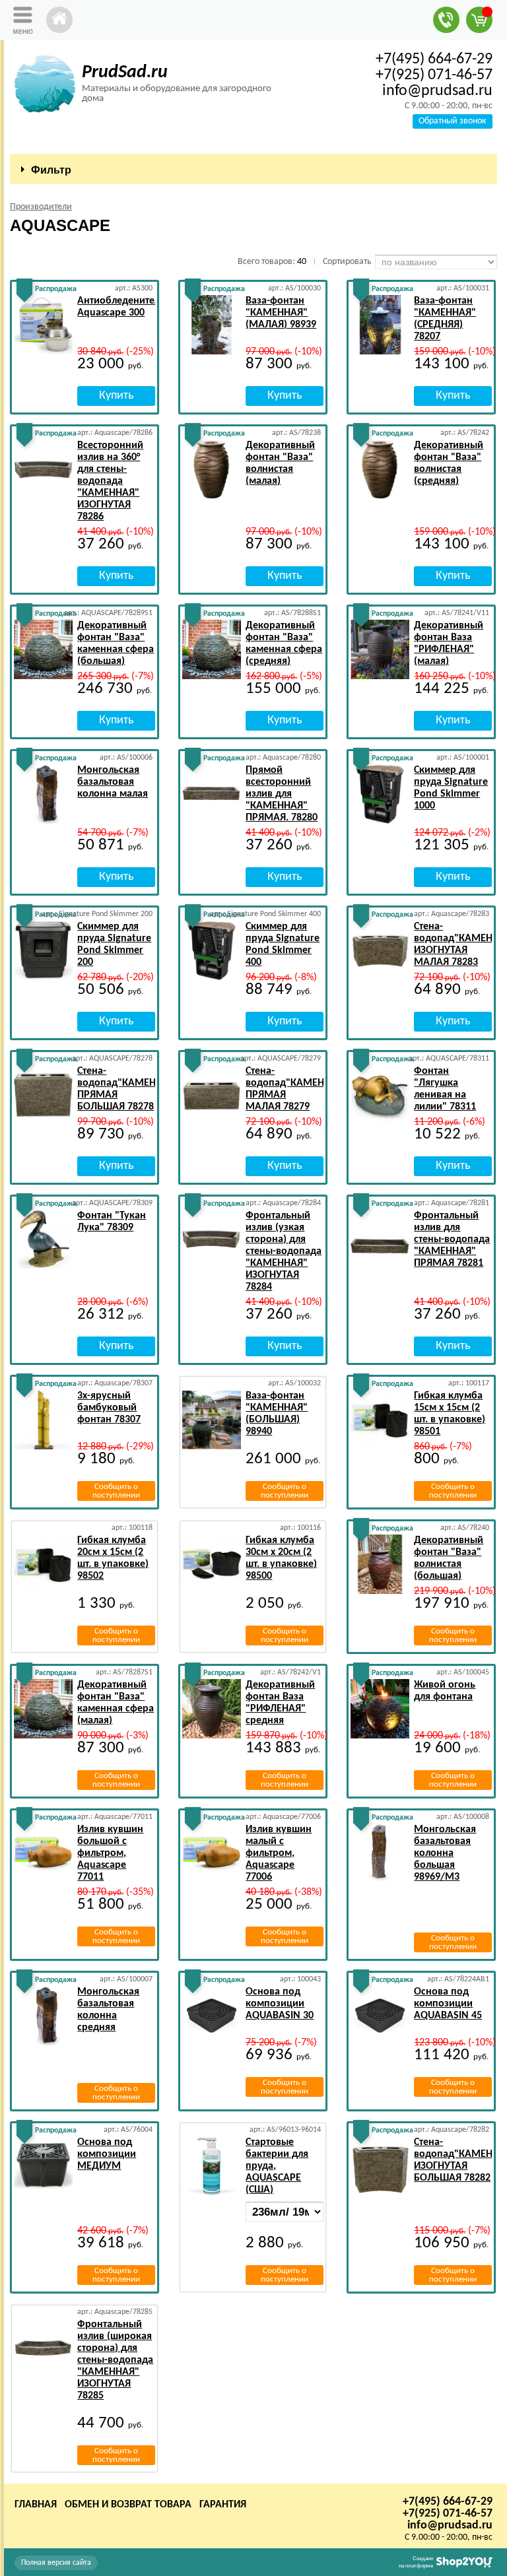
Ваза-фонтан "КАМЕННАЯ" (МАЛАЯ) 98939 (281, 313)
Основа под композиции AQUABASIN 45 (448, 2004)
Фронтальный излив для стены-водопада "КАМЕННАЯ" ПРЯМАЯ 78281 (452, 1239)
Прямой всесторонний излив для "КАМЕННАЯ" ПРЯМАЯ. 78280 (282, 794)
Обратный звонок (453, 121)
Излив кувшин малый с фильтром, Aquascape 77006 (279, 1853)
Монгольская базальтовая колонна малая (113, 782)
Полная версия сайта (56, 2563)
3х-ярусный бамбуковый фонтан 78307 (109, 1408)
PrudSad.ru (125, 73)
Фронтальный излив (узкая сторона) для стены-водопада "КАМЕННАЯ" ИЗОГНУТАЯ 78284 (284, 1251)
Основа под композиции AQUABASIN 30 (280, 2004)
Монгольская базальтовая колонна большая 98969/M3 (445, 1853)
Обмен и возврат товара (128, 2505)
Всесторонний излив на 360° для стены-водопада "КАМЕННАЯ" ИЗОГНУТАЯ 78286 (110, 481)
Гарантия (223, 2505)
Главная (36, 2505)
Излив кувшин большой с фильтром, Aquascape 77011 (110, 1853)
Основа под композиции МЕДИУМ (107, 2154)
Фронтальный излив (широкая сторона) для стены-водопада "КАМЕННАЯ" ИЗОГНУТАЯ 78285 (115, 2360)
